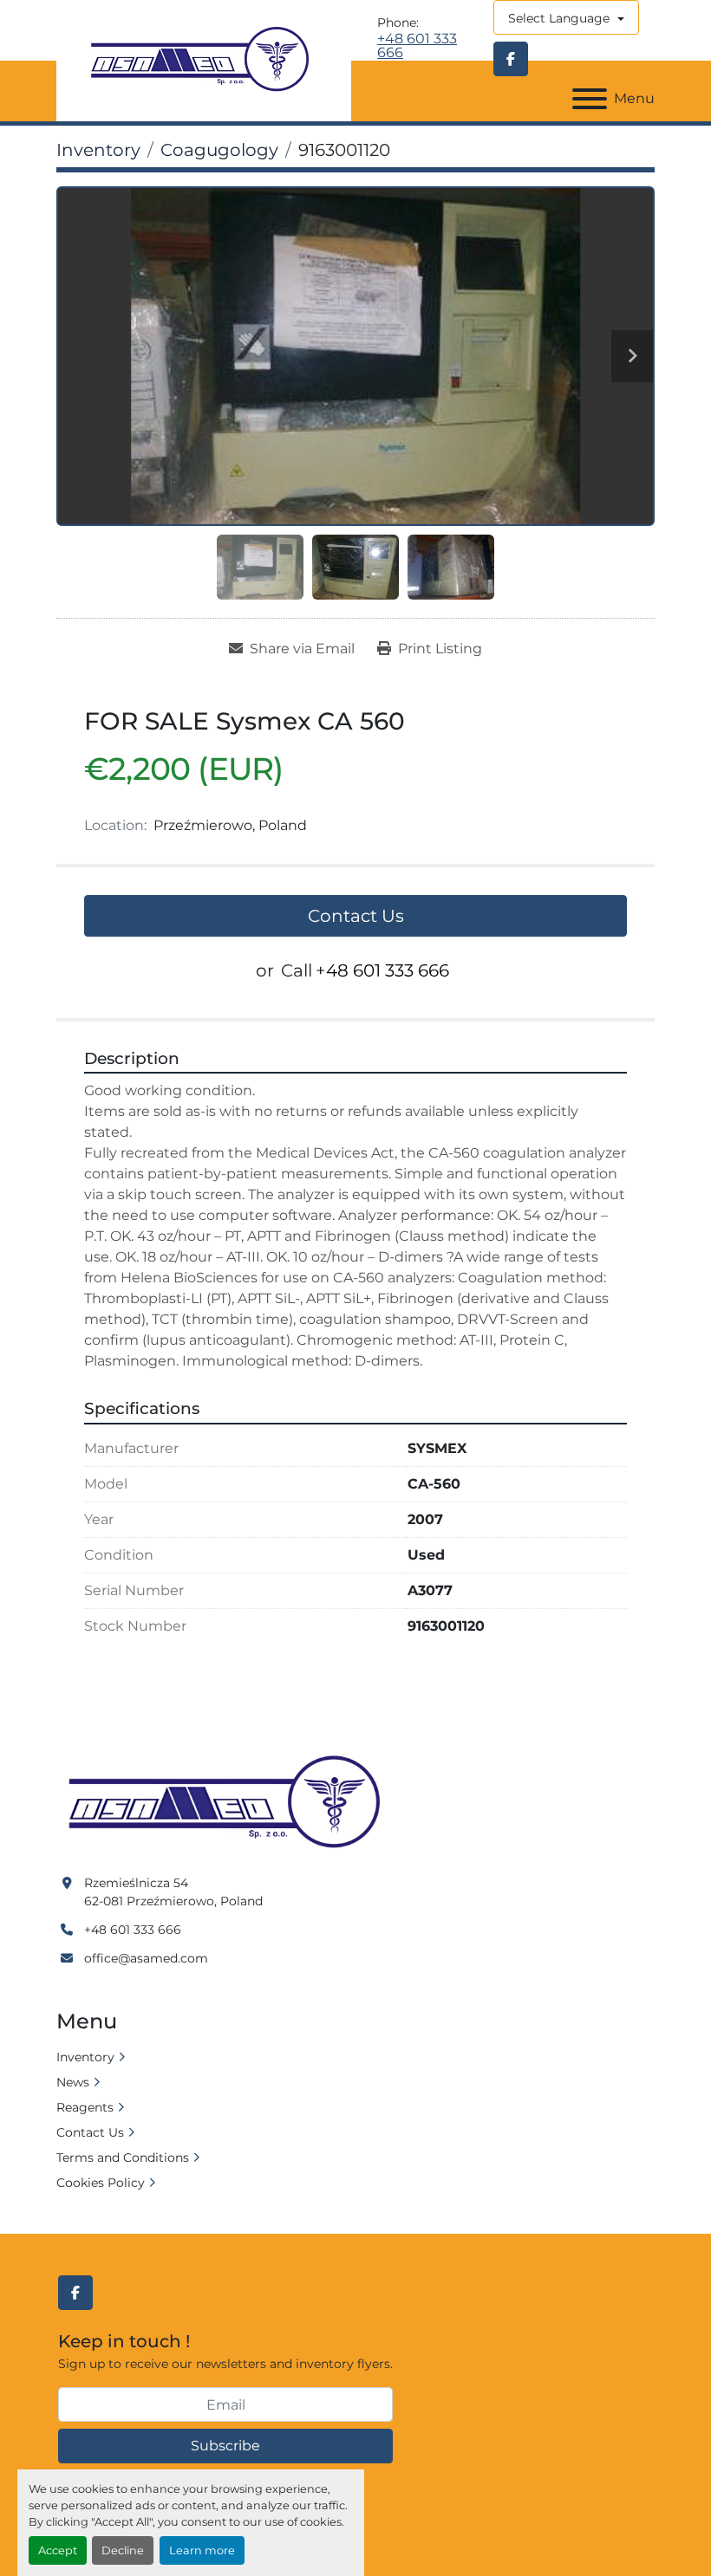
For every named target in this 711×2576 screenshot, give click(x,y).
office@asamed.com (146, 1958)
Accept (58, 2550)
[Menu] (590, 99)
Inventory (85, 2057)
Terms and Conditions (123, 2157)
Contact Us (356, 916)
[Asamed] (230, 1803)
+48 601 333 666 (417, 46)
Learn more (202, 2550)
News (73, 2082)
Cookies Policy (101, 2183)
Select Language (559, 18)
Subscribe (225, 2446)
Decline (123, 2550)
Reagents (85, 2107)
